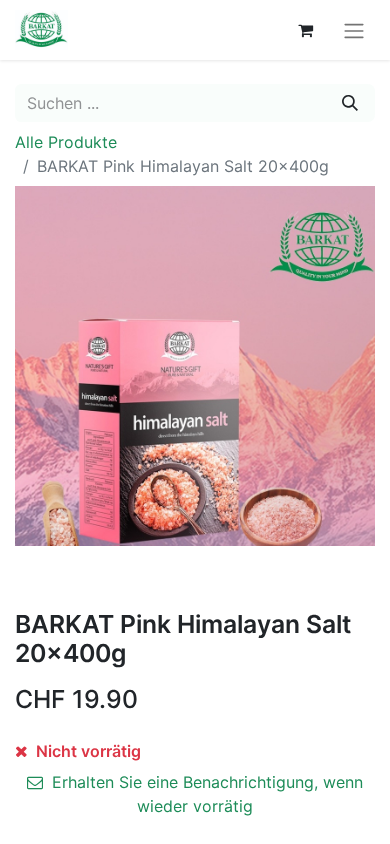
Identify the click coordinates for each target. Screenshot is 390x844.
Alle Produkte (66, 142)
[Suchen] (350, 103)
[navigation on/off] (354, 30)
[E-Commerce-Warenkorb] (305, 30)
